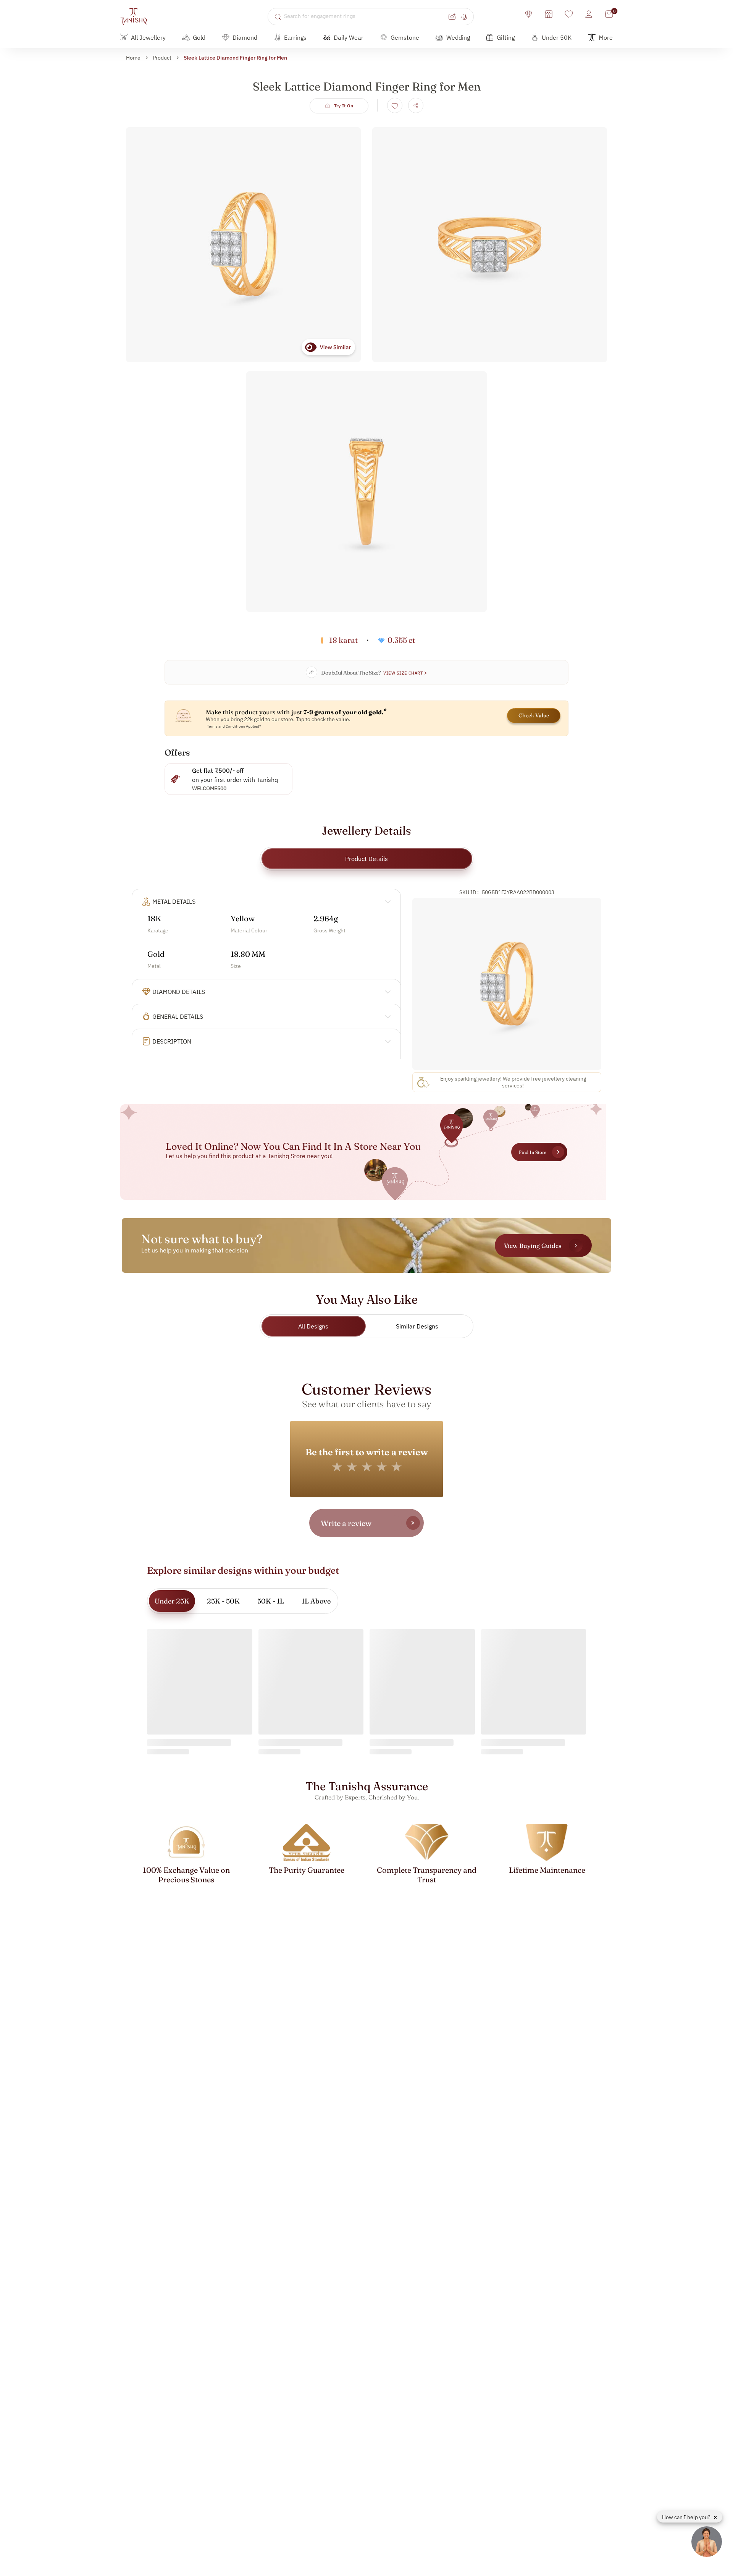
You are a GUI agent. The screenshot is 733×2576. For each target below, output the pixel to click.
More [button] (606, 37)
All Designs (313, 1326)
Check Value (534, 715)
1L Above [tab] (316, 1601)
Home (133, 58)
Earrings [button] (295, 37)
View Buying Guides (533, 1246)
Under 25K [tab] (172, 1601)
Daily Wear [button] (349, 37)
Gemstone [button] (405, 37)
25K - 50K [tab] (223, 1601)
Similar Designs (417, 1326)
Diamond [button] (245, 37)
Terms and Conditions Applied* (234, 726)
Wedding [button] (458, 37)
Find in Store (533, 1152)
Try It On (344, 106)
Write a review (346, 1523)
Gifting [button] (506, 37)
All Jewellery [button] (148, 37)
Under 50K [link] (557, 37)
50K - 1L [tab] (271, 1601)
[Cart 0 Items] (609, 14)
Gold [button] (199, 37)
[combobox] (365, 16)
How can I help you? (687, 2517)
